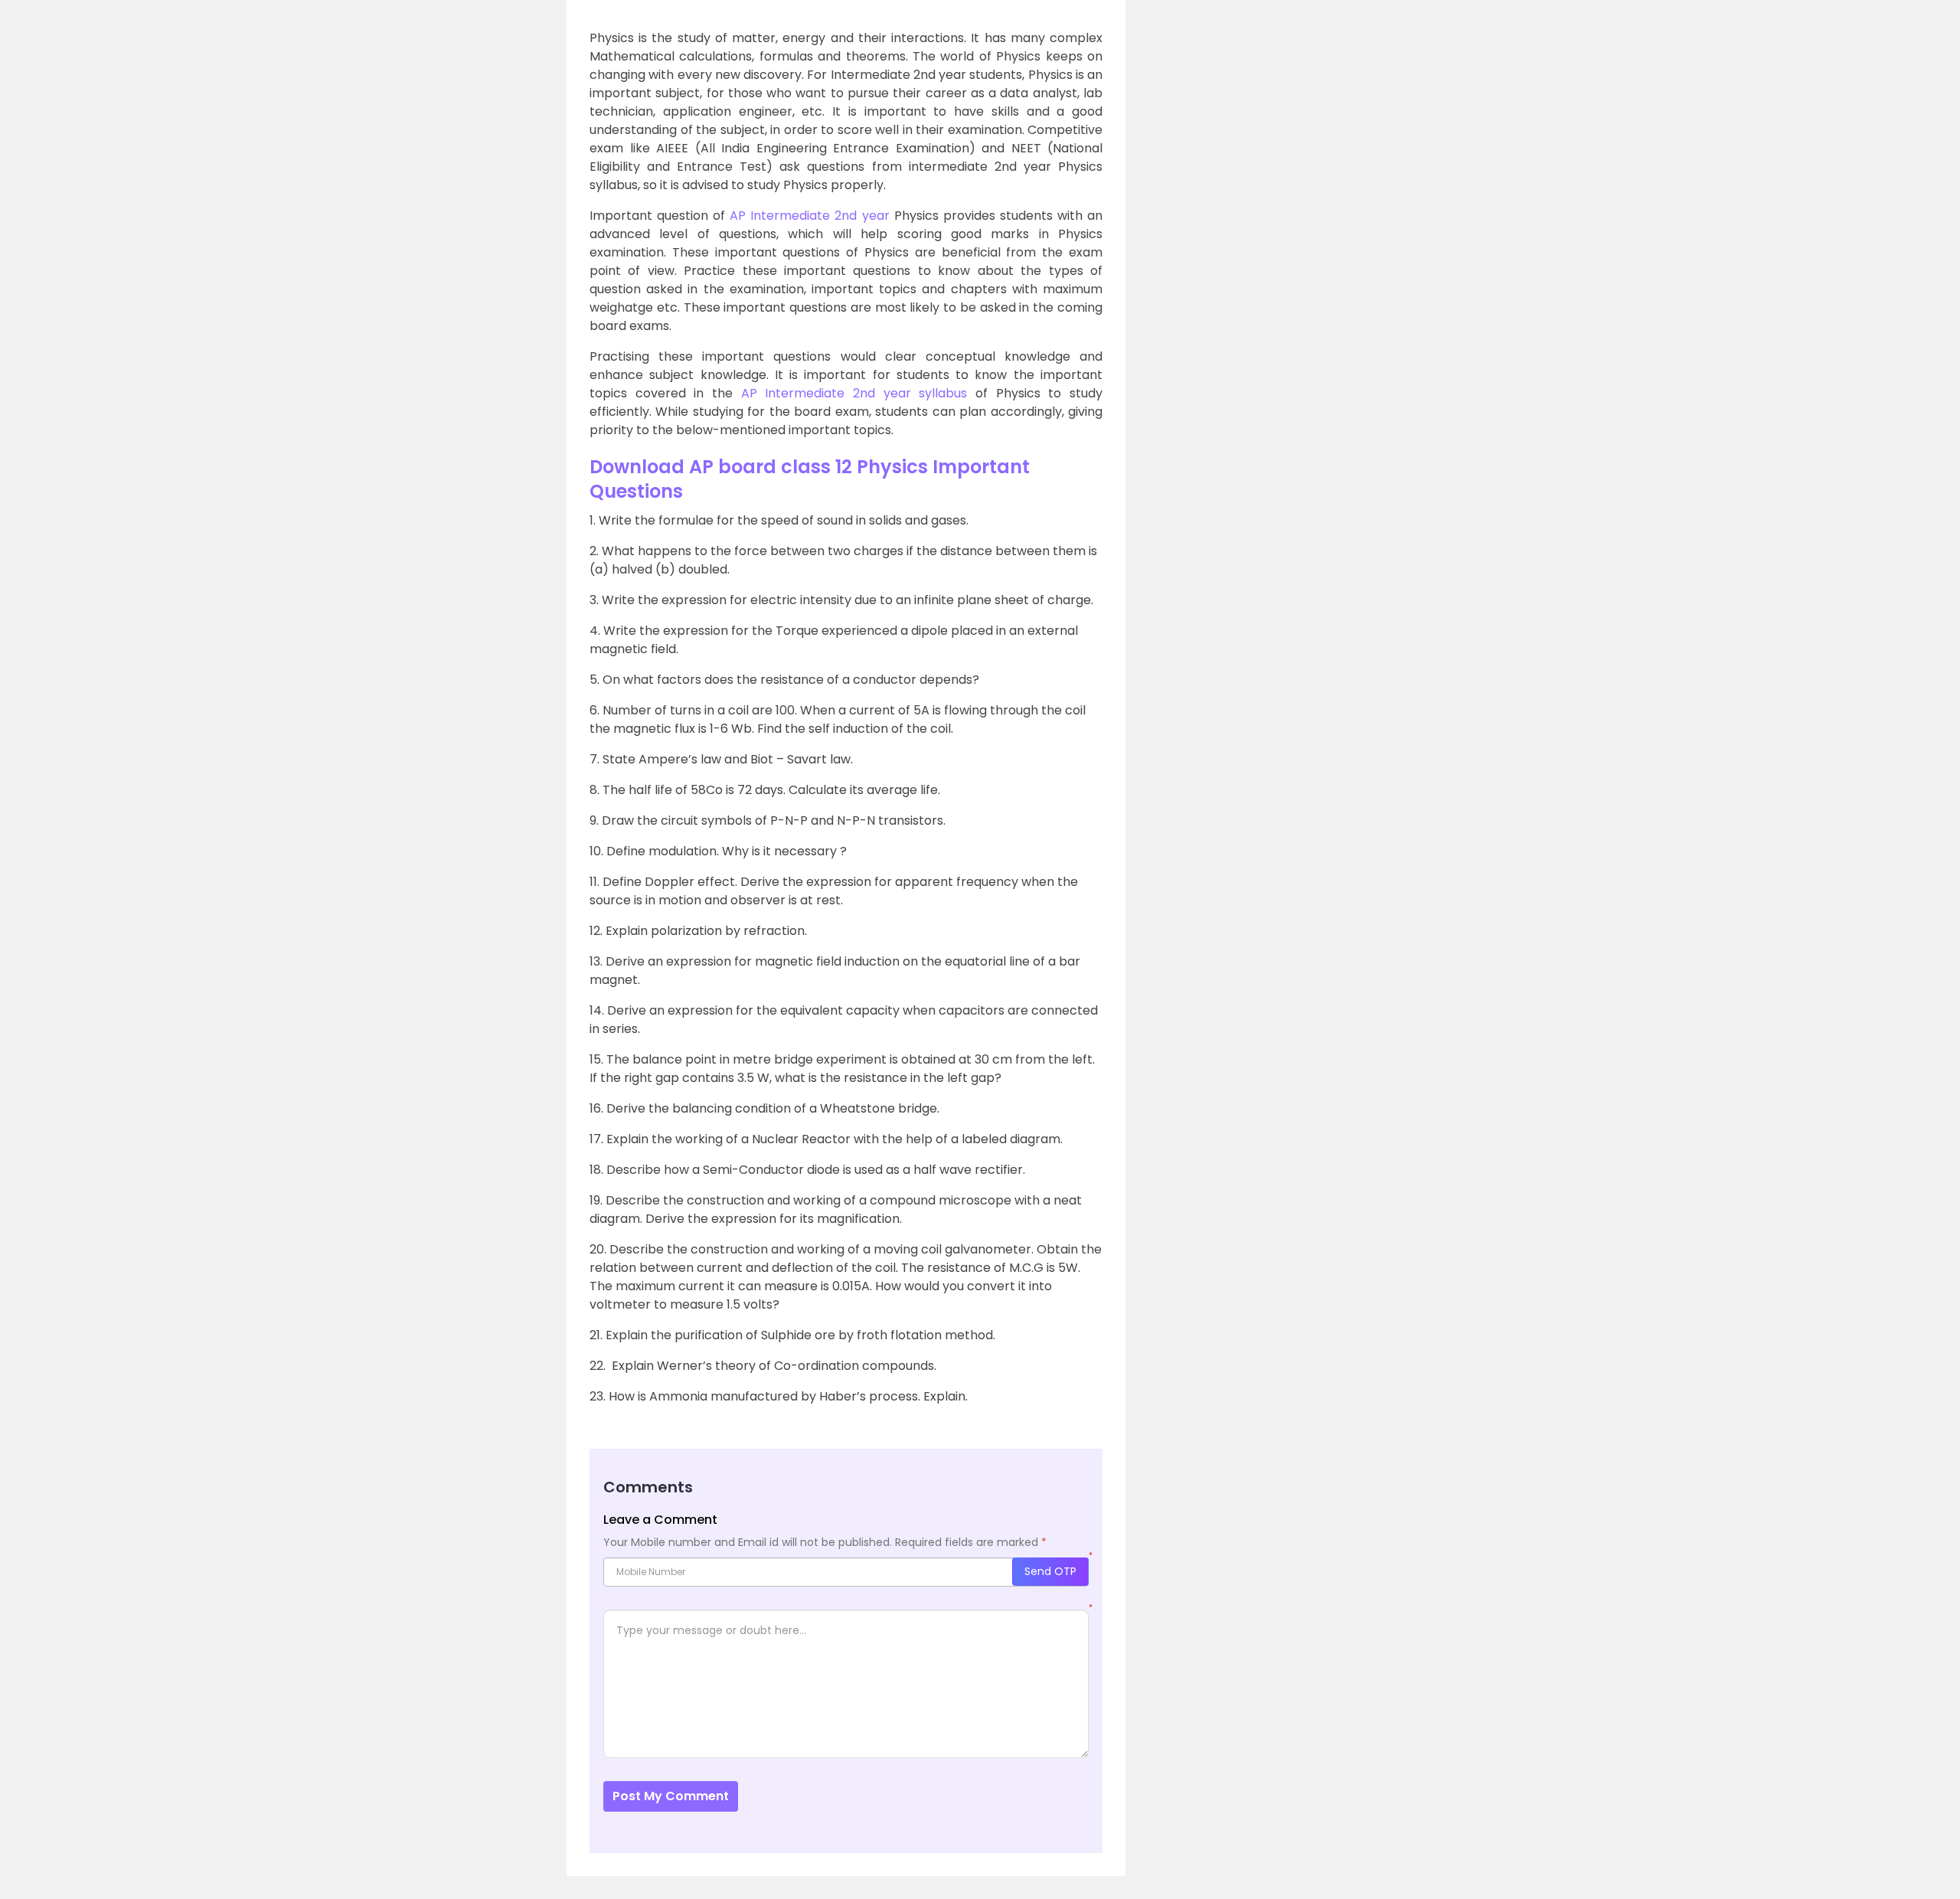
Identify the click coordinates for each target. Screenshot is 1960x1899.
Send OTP (1050, 1571)
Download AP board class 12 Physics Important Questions (810, 479)
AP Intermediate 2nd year (809, 216)
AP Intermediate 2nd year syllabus (858, 393)
